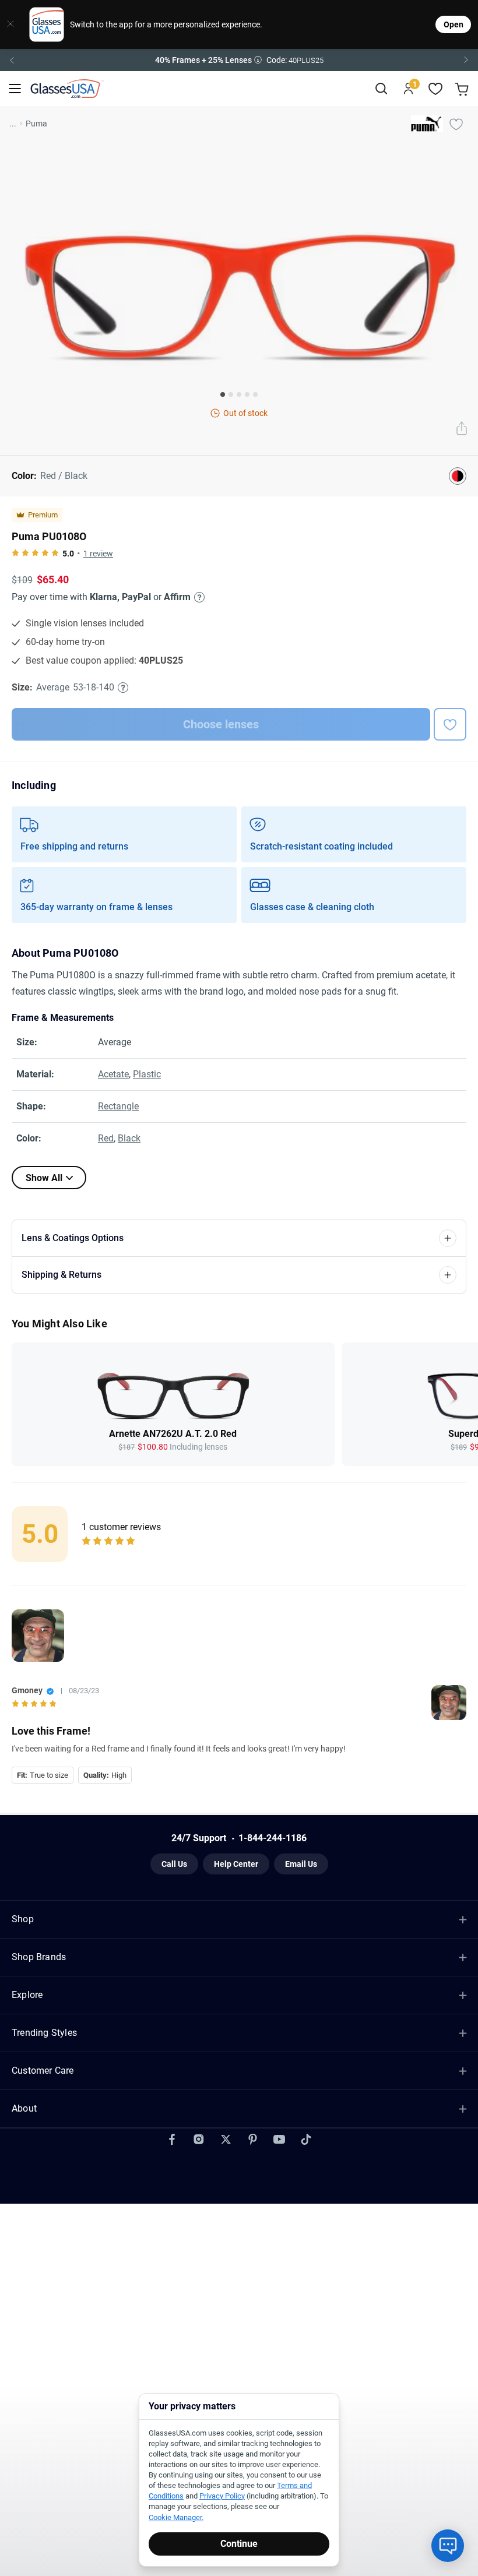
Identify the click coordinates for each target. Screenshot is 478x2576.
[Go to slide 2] (231, 394)
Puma (36, 124)
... (13, 124)
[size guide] (123, 688)
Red (106, 1138)
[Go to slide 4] (247, 394)
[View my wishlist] (436, 89)
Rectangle (118, 1106)
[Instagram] (199, 2139)
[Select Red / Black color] (458, 476)
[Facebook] (172, 2139)
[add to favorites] (450, 724)
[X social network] (226, 2139)
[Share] (462, 429)
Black (129, 1138)
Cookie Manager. (176, 2517)
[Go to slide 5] (255, 394)
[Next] (466, 60)
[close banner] (10, 24)
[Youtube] (279, 2139)
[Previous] (12, 60)
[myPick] (456, 124)
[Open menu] (15, 89)
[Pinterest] (252, 2139)
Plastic (147, 1074)
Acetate (113, 1074)
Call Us (174, 1864)
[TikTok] (306, 2139)
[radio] (15, 554)
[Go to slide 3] (239, 394)
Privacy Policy (222, 2496)
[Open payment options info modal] (198, 597)
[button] (239, 60)
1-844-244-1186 (273, 1838)
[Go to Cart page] (463, 89)
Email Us (301, 1864)
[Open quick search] (381, 89)
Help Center (236, 1864)
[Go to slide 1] (223, 394)
